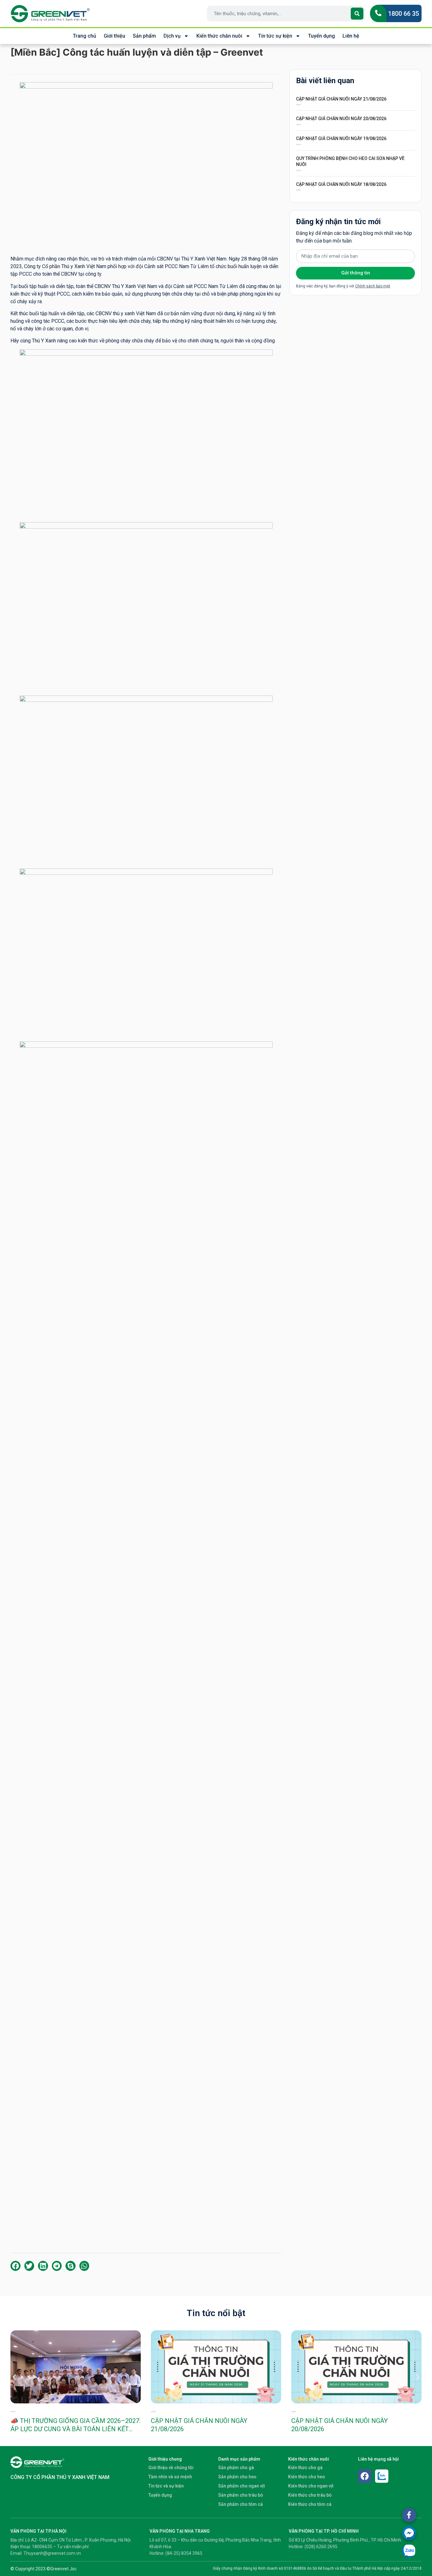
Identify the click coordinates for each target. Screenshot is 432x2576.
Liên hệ (351, 36)
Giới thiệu (114, 36)
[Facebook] (365, 2476)
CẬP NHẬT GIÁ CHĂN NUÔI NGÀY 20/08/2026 (341, 119)
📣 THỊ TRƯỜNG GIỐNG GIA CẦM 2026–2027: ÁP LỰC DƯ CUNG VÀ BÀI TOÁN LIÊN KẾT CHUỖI (75, 2429)
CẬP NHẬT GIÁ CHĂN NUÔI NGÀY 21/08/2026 (341, 99)
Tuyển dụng (321, 36)
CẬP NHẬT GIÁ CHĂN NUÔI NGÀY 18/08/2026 (341, 184)
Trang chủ (84, 36)
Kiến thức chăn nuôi (219, 36)
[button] (15, 2266)
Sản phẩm (144, 36)
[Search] (357, 14)
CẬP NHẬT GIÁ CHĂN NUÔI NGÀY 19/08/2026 (341, 138)
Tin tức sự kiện (275, 36)
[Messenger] (409, 2533)
